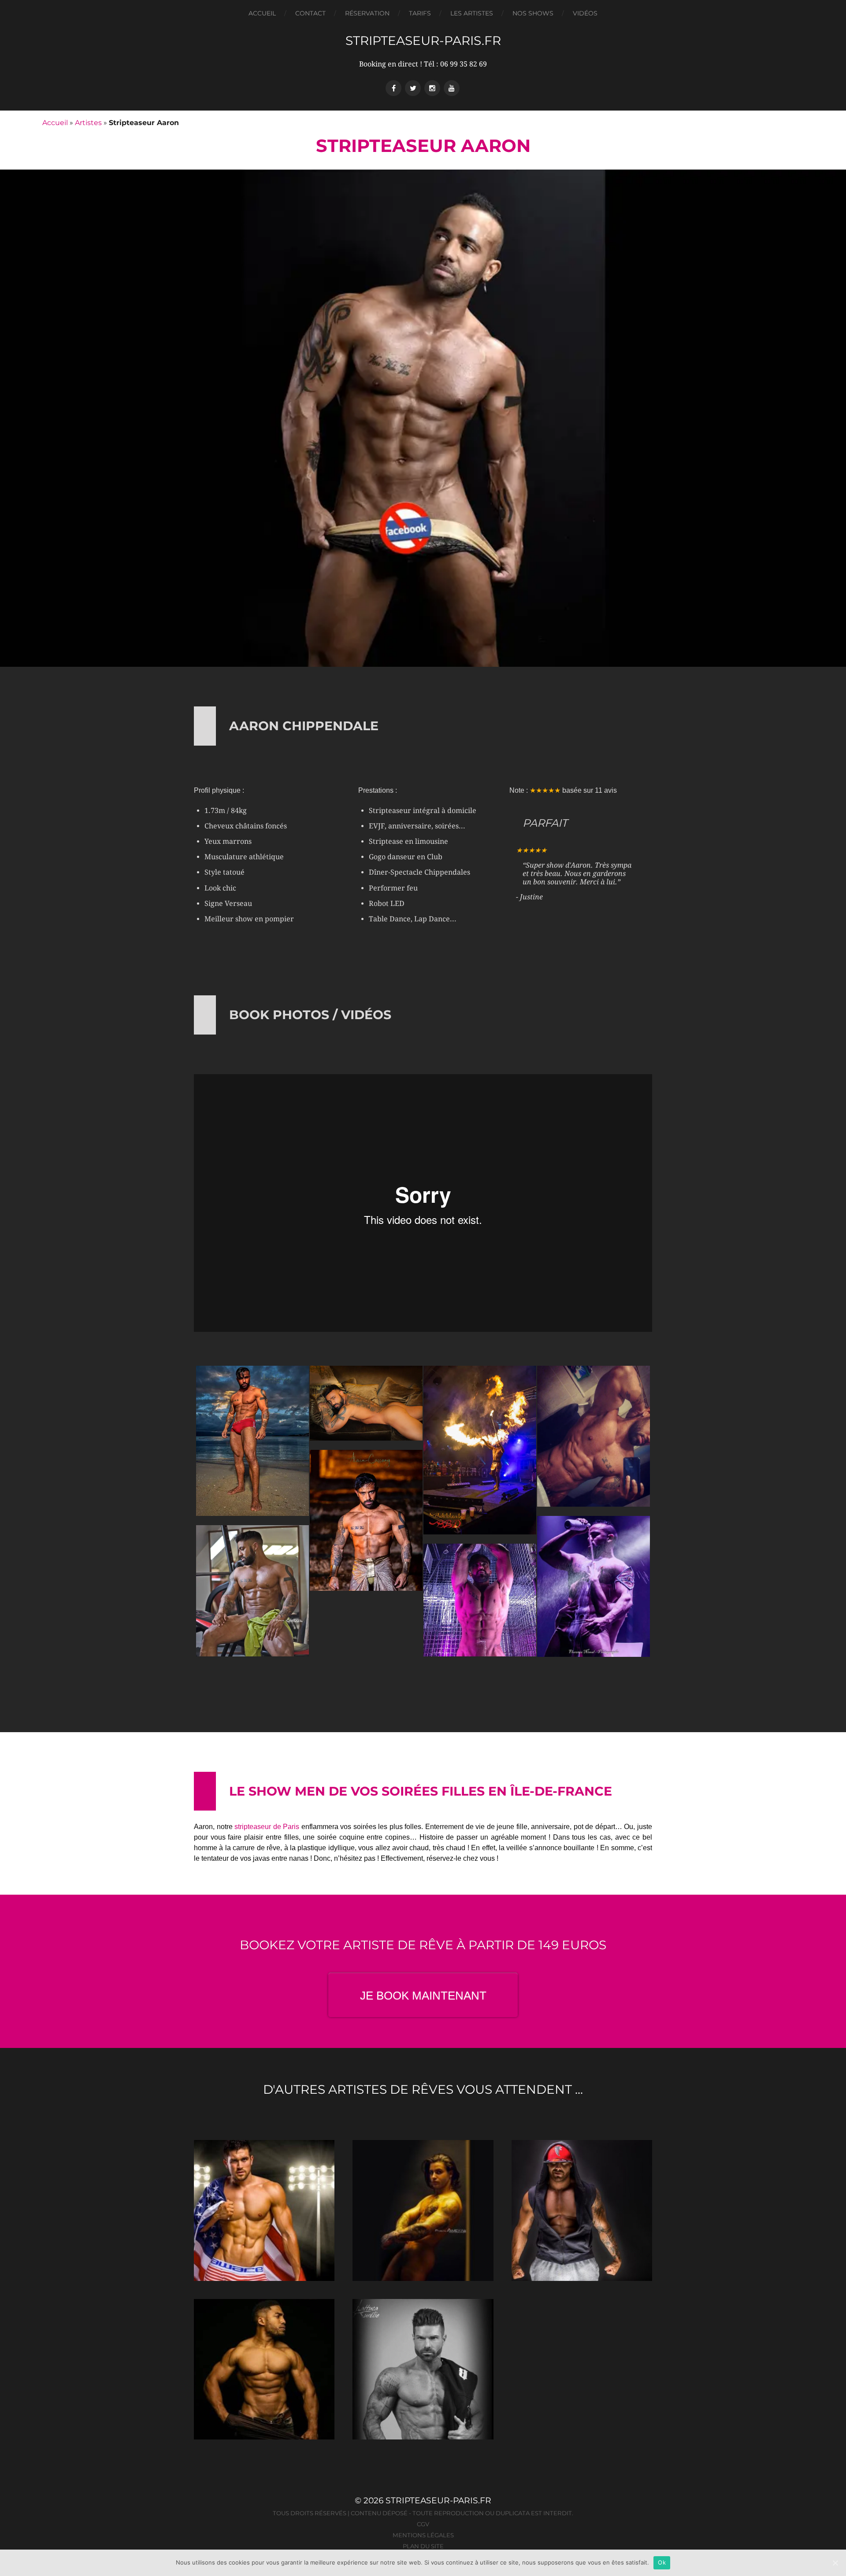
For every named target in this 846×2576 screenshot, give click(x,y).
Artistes (88, 123)
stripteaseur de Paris (267, 1827)
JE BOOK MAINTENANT (423, 1996)
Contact (310, 13)
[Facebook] (393, 88)
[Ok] (835, 2563)
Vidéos (585, 13)
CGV (423, 2524)
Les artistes (472, 13)
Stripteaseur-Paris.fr (423, 41)
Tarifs (420, 13)
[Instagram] (432, 88)
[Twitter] (413, 88)
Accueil (262, 13)
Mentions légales (423, 2535)
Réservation (367, 13)
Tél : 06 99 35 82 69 (455, 64)
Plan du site (423, 2546)
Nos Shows (533, 13)
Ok (662, 2562)
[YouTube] (452, 88)
